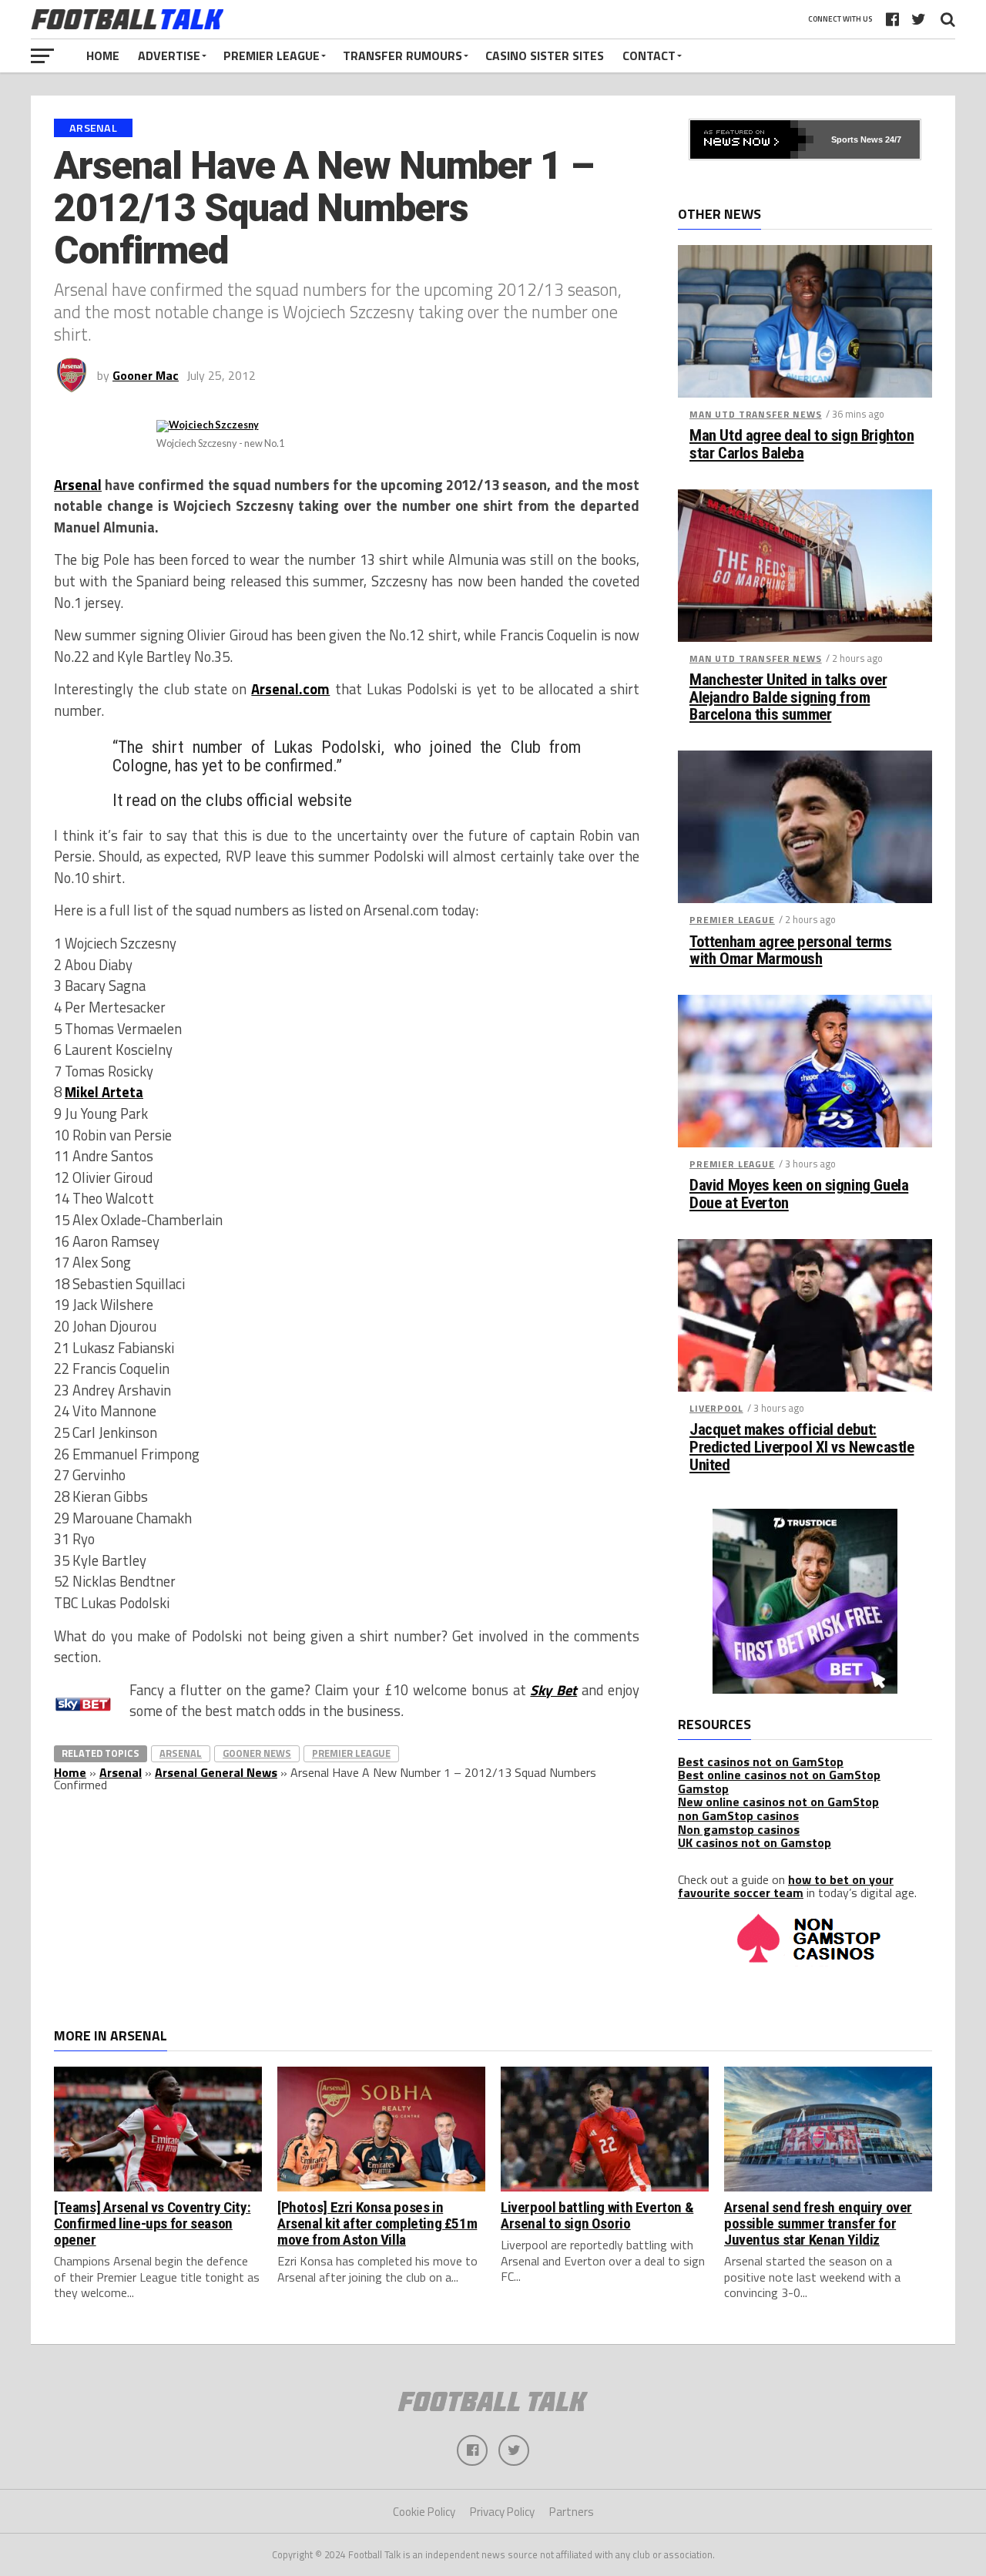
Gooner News (257, 1753)
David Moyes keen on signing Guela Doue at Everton (799, 1194)
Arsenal (78, 485)
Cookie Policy (424, 2512)
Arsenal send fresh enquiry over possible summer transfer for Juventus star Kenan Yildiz (818, 2223)
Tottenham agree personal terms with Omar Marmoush (791, 951)
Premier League (272, 55)
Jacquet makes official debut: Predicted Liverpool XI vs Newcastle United (802, 1448)
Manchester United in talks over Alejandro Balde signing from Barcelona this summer (788, 698)
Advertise (169, 55)
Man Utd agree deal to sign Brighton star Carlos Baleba (802, 445)
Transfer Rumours (402, 55)
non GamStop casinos (738, 1815)
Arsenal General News (216, 1772)
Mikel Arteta (104, 1092)
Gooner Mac (146, 375)
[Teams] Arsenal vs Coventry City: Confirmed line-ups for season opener (152, 2223)
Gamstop (703, 1788)
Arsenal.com (290, 689)
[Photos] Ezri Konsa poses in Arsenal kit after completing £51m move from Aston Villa (377, 2223)
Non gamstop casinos (739, 1829)
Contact (649, 55)
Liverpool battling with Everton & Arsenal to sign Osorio (597, 2215)
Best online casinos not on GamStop (779, 1775)
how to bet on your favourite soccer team (786, 1886)
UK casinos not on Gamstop (755, 1842)
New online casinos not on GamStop (778, 1802)
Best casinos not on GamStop (761, 1762)
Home (103, 55)
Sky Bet (553, 1690)
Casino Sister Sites (545, 55)
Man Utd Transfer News (756, 414)
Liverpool (716, 1408)
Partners (572, 2512)
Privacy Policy (502, 2512)
